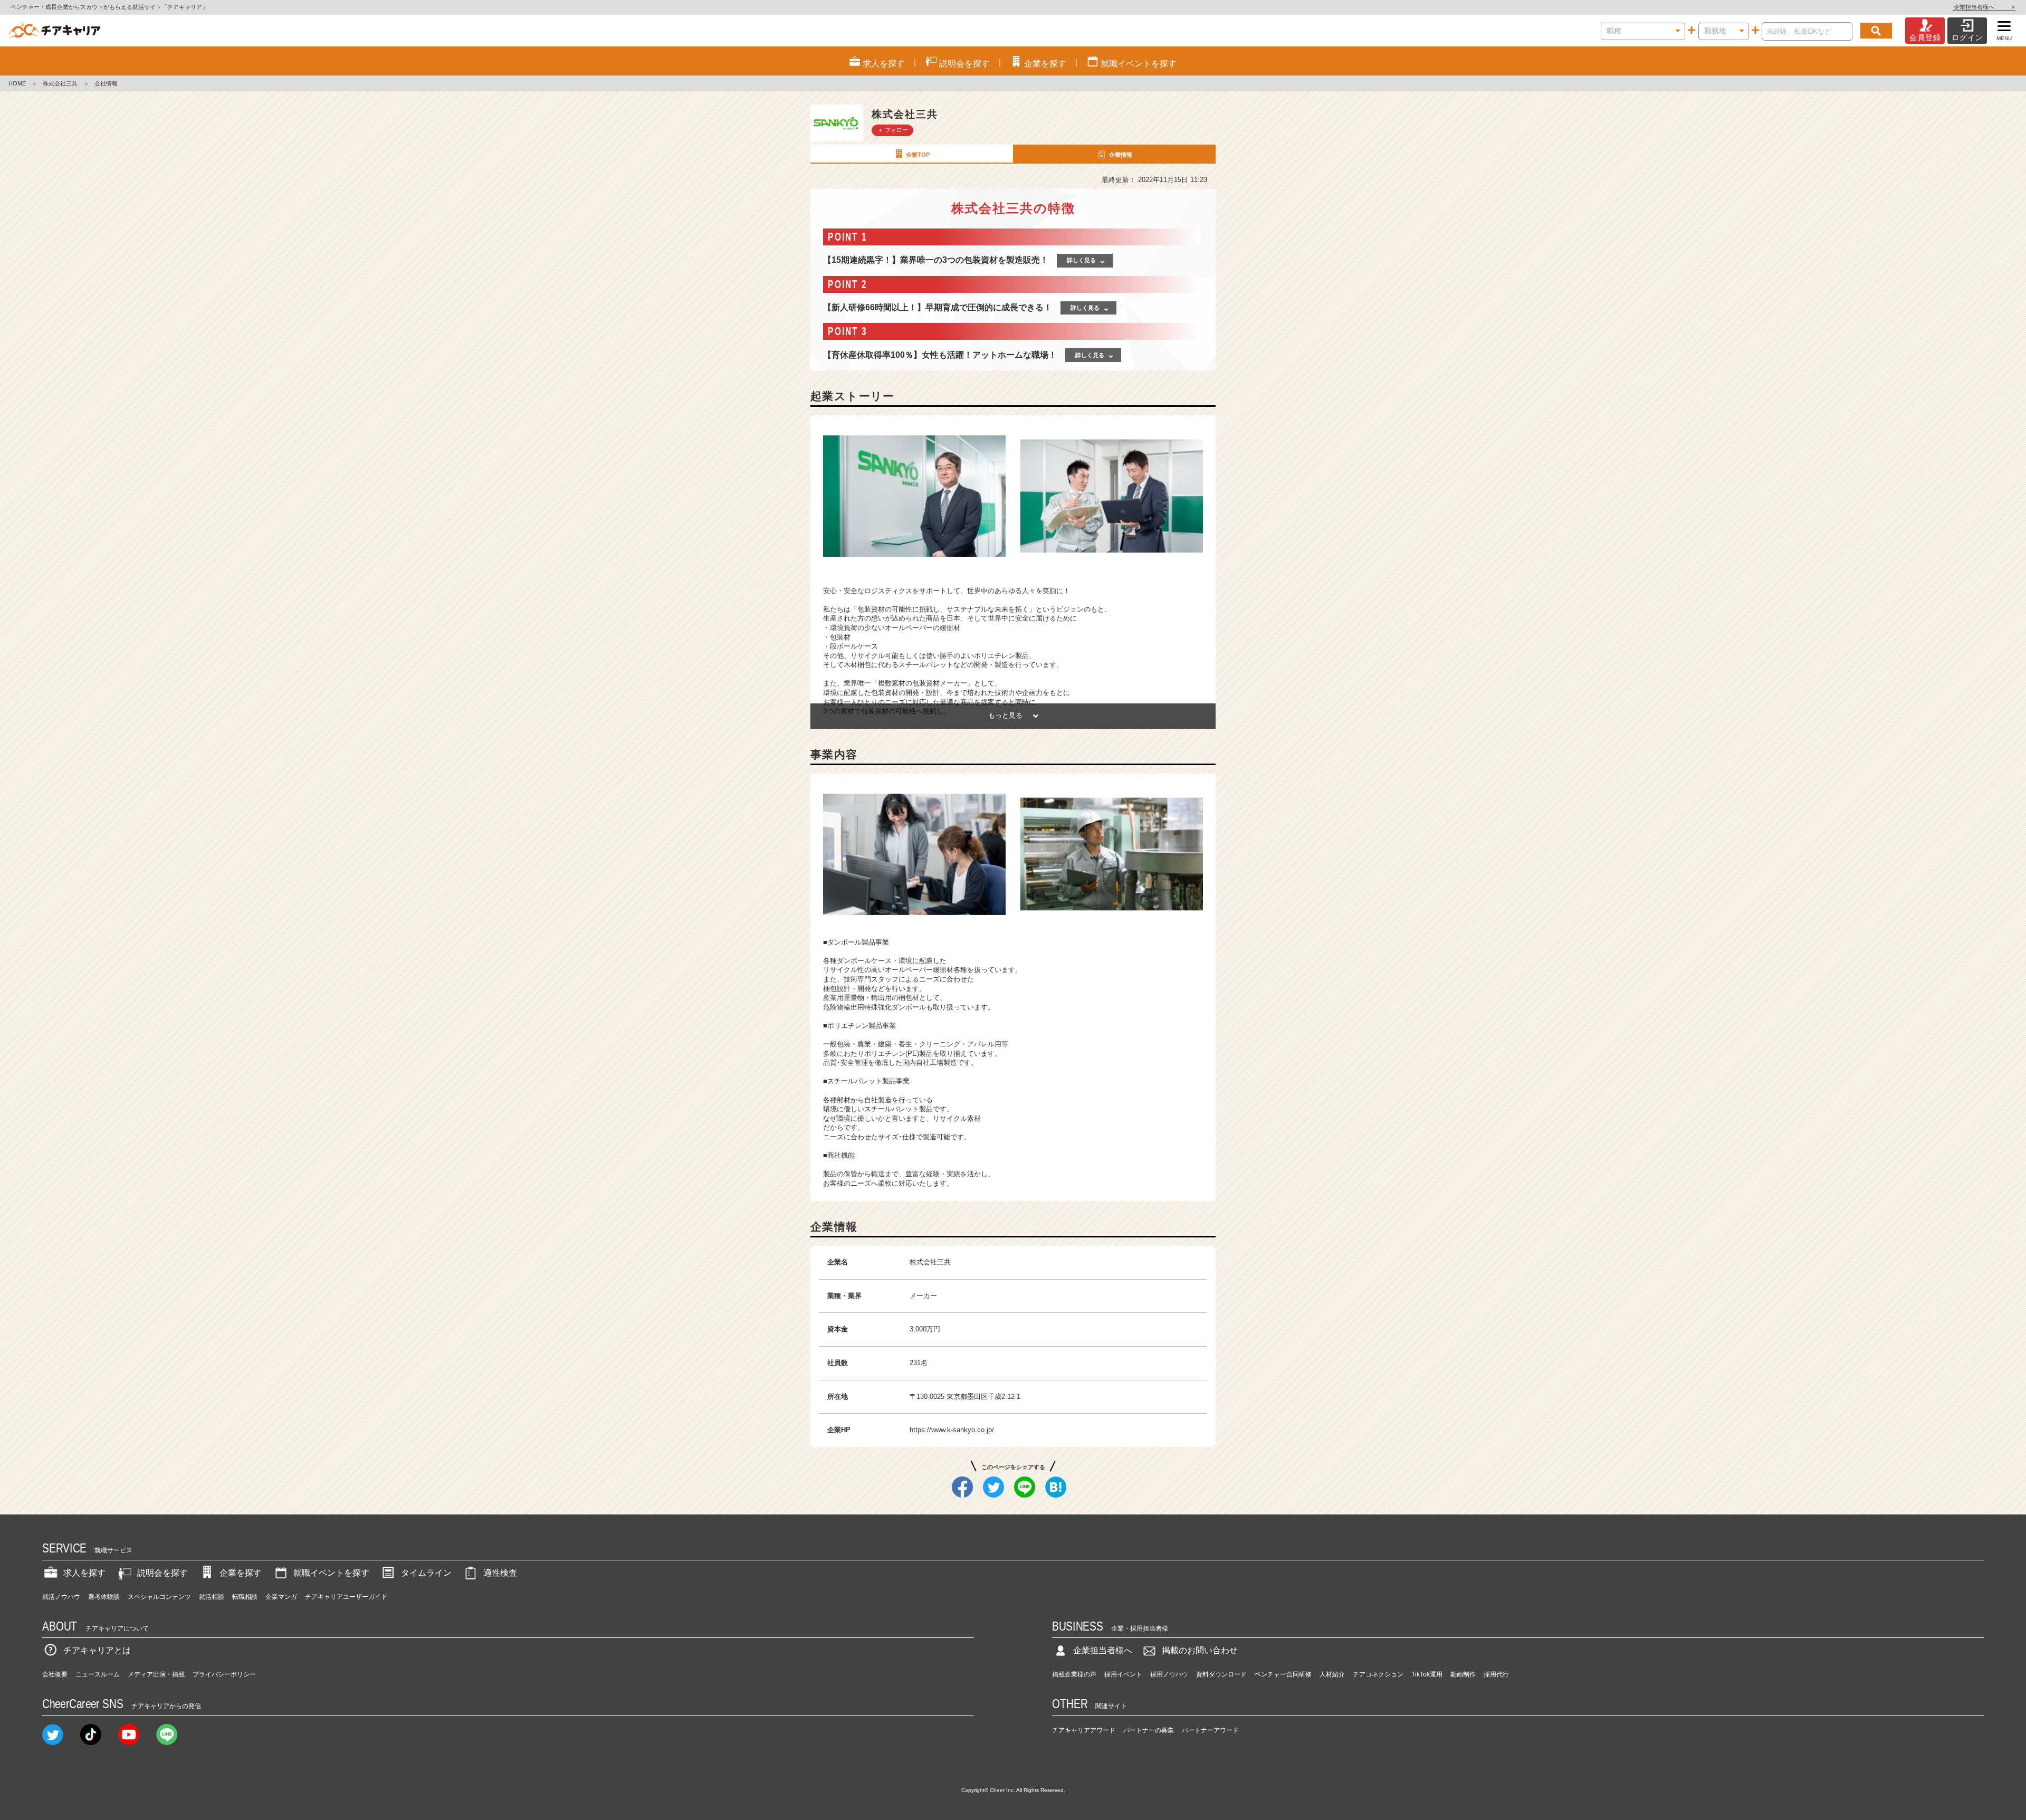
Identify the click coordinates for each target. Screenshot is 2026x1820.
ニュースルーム (98, 1674)
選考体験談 (104, 1597)
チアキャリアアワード (1084, 1730)
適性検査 (500, 1573)
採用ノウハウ (1169, 1674)
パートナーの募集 (1149, 1730)
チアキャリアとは (97, 1650)
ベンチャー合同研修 (1283, 1674)
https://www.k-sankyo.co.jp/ (952, 1430)
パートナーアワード (1210, 1730)
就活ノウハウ (61, 1597)
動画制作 (1463, 1674)
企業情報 (1121, 155)
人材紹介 (1332, 1674)
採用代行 (1496, 1674)
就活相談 (212, 1597)
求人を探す (84, 1573)
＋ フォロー (893, 130)
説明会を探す (163, 1573)
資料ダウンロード (1221, 1674)
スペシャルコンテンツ (159, 1597)
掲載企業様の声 (1074, 1674)
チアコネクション (1378, 1674)
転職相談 (245, 1597)
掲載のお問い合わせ (1200, 1650)
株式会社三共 (60, 83)
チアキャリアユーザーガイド (346, 1597)
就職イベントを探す (331, 1573)
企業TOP (918, 155)
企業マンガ (281, 1597)
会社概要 (55, 1674)
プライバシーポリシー (224, 1674)
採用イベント (1123, 1674)
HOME (17, 83)
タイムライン (426, 1573)
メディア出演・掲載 (156, 1674)
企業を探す (241, 1573)
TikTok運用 (1427, 1674)
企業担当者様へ (1984, 7)
